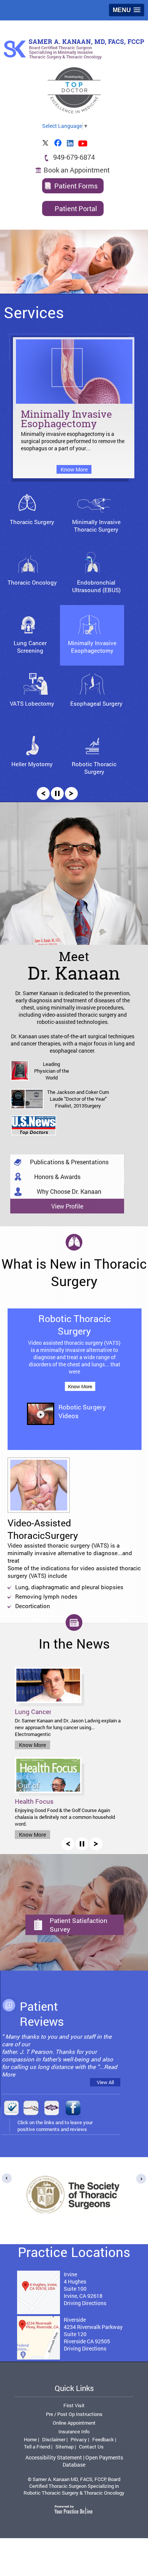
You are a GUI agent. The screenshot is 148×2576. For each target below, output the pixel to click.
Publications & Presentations (69, 1162)
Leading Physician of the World (52, 1071)
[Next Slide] (71, 793)
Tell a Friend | (38, 2447)
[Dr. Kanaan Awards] (33, 1126)
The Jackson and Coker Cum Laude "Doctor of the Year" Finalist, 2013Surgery (78, 1099)
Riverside (75, 2320)
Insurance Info (74, 2431)
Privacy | (80, 2439)
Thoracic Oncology (32, 582)
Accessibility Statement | (55, 2457)
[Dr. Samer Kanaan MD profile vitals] (52, 2109)
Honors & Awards (57, 1177)
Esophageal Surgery (96, 703)
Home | (31, 2439)
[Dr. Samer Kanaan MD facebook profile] (72, 2109)
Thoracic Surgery (32, 522)
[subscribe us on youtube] (83, 143)
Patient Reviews (42, 2014)
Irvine (70, 2274)
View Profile (67, 1206)
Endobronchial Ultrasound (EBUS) (96, 586)
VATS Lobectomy (32, 703)
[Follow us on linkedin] (71, 143)
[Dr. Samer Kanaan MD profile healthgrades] (11, 2109)
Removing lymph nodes (46, 1596)
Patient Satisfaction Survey (79, 1925)
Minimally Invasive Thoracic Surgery (96, 526)
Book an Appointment (77, 170)
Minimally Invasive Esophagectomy (66, 420)
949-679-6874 (74, 157)
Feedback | (104, 2439)
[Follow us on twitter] (46, 143)
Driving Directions (85, 2303)
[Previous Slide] (43, 793)
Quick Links (74, 2388)
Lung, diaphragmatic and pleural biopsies (69, 1587)
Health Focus (34, 1801)
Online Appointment (74, 2423)
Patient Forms (76, 186)
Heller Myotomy (32, 764)
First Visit (74, 2405)
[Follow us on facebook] (58, 143)
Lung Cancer (33, 1712)
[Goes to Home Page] (74, 49)
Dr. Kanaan (74, 965)
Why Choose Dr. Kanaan (69, 1191)
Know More (74, 469)
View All (105, 2082)
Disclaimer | (55, 2439)
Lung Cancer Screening (30, 647)
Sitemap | (66, 2447)
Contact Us (91, 2447)
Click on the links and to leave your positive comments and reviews (55, 2126)
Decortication (33, 1606)
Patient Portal (76, 208)
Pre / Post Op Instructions (74, 2414)
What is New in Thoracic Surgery (74, 1272)
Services (34, 312)
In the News (74, 1643)
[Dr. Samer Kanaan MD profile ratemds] (31, 2109)
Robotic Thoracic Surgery (94, 768)
